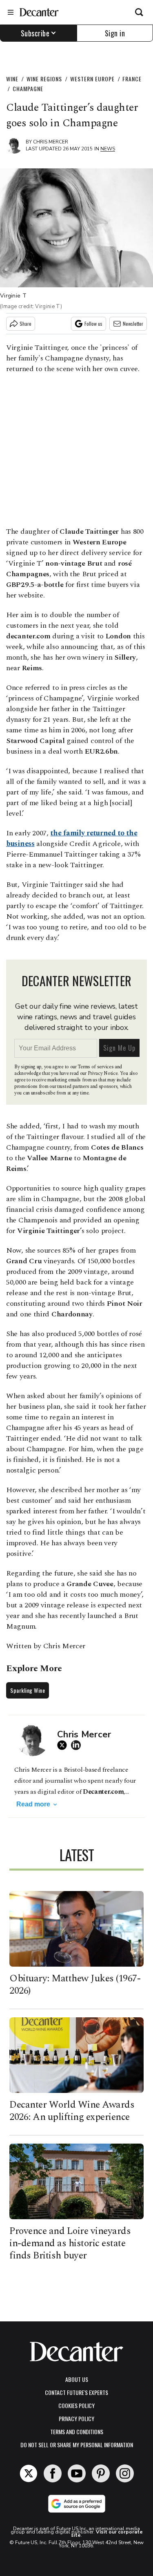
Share (25, 323)
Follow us (93, 323)
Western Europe (92, 79)
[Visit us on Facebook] (53, 2473)
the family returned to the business (72, 838)
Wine (12, 79)
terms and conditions (77, 2432)
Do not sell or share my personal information (77, 2445)
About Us (77, 2379)
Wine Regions (44, 79)
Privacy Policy (76, 2418)
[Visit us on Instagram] (125, 2473)
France (132, 79)
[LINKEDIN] (78, 1745)
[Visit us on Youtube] (77, 2473)
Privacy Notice (103, 1073)
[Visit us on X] (29, 2473)
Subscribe (35, 33)
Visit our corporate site (107, 2533)
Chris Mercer (51, 142)
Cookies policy (76, 2405)
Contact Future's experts (76, 2392)
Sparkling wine (28, 1690)
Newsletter (133, 323)
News (108, 149)
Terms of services (96, 1067)
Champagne (28, 88)
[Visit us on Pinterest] (101, 2473)
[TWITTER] (64, 1745)
